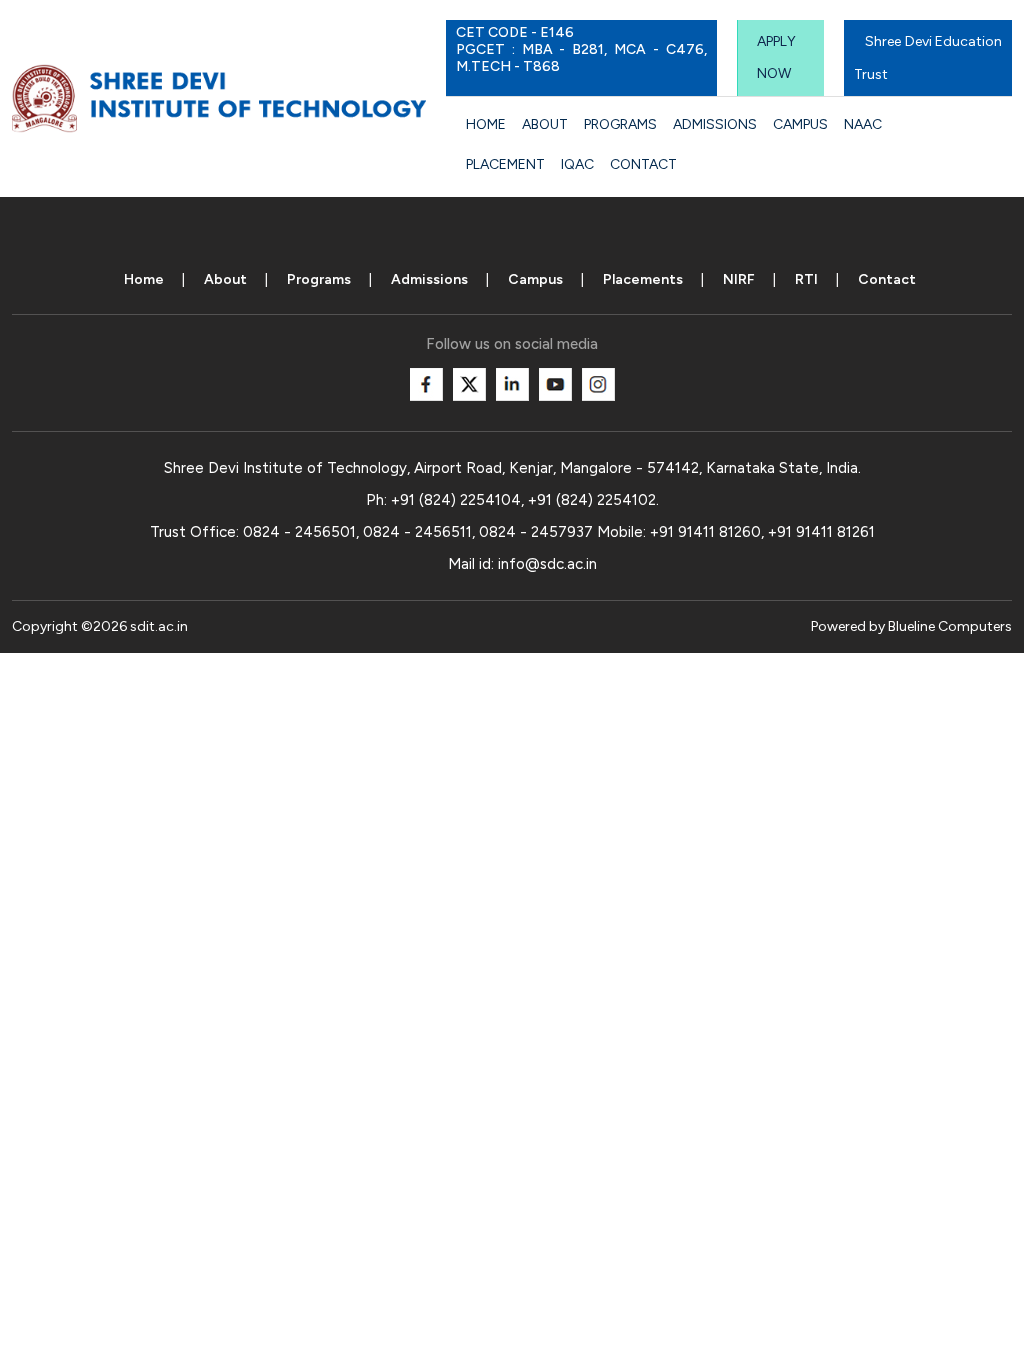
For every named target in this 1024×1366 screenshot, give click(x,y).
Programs (620, 124)
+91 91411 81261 (821, 532)
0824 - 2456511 (417, 532)
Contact (643, 164)
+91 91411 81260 (705, 532)
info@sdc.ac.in (547, 564)
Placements (643, 279)
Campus (800, 124)
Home (486, 124)
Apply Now (776, 57)
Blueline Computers (950, 626)
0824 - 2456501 (299, 532)
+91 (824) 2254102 (592, 500)
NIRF (739, 279)
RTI (806, 279)
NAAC (863, 124)
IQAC (577, 164)
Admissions (715, 124)
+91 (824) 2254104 (456, 500)
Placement (505, 164)
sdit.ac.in (159, 626)
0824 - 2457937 (536, 532)
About (545, 124)
